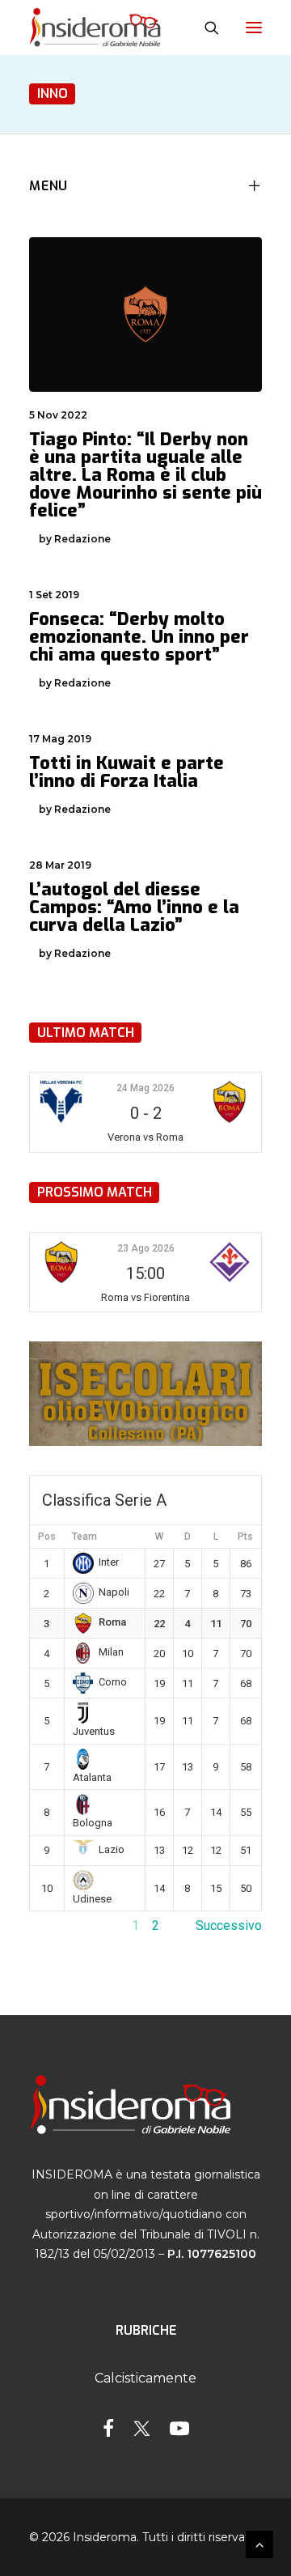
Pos (47, 1537)
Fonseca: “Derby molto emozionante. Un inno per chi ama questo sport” (139, 637)
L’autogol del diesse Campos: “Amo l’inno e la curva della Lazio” (134, 907)
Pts (245, 1537)
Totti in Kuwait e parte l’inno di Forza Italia (127, 772)
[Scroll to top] (259, 2543)
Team (84, 1537)
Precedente (62, 1926)
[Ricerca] (205, 28)
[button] (254, 28)
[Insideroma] (95, 28)
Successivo (229, 1926)
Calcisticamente (145, 2378)
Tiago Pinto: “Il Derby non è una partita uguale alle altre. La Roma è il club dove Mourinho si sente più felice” (145, 475)
